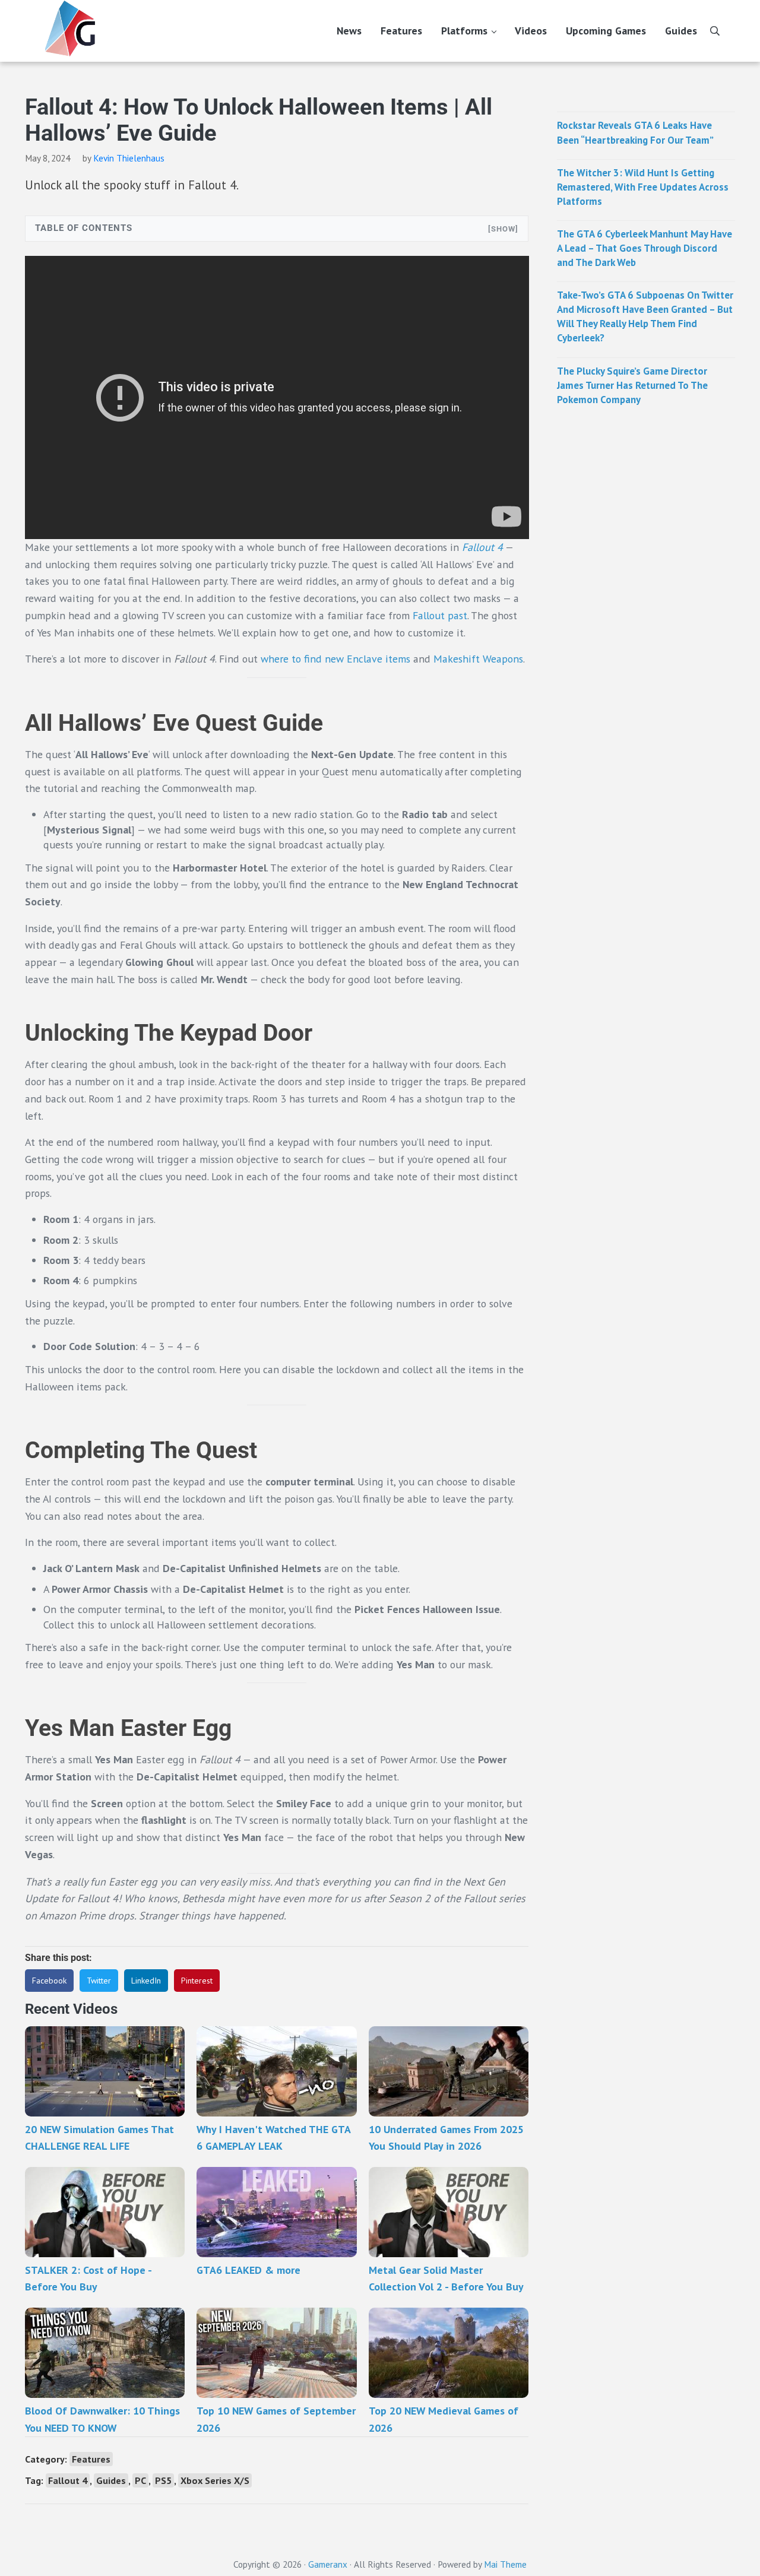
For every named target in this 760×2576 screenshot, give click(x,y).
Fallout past (440, 615)
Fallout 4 (482, 547)
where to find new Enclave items (335, 659)
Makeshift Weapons (478, 659)
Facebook (49, 1981)
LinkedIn (146, 1981)
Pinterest (197, 1981)
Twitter (99, 1981)
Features (91, 2459)
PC (140, 2480)
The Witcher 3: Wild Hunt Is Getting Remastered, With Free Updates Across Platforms (643, 186)
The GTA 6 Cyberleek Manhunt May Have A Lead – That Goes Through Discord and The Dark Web (645, 248)
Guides (111, 2480)
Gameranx (328, 2564)
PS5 (163, 2480)
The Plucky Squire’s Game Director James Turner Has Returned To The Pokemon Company (632, 385)
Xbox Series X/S (215, 2480)
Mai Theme (505, 2564)
